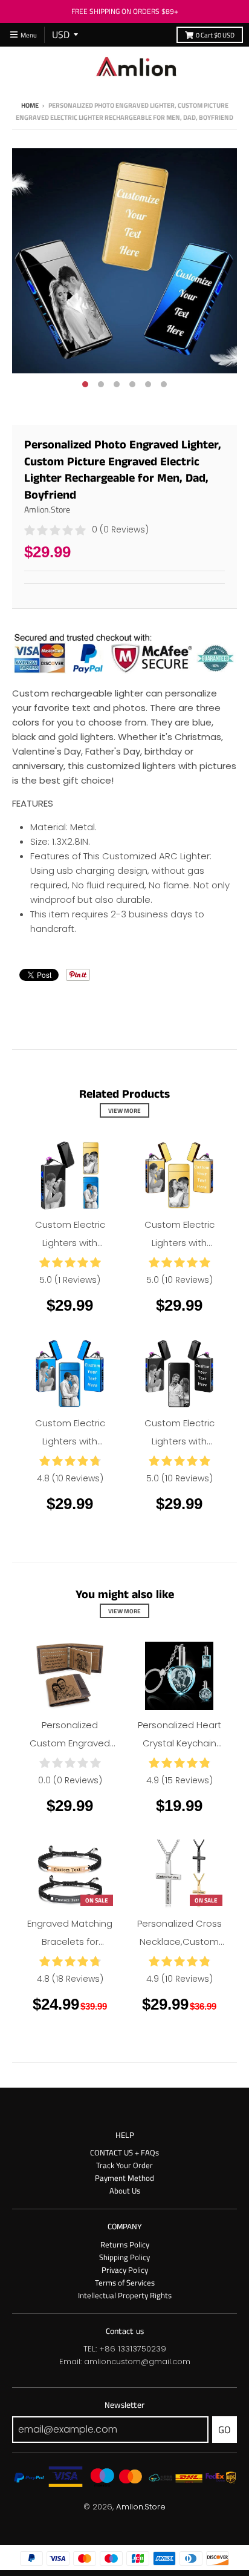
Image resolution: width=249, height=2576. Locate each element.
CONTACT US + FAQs (124, 2152)
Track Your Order (124, 2165)
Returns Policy (125, 2244)
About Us (125, 2191)
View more (124, 1110)
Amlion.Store (47, 509)
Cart (215, 35)
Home (30, 105)
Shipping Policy (124, 2257)
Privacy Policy (125, 2270)
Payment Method (124, 2178)
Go (225, 2430)
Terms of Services (125, 2283)
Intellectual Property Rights (125, 2295)
